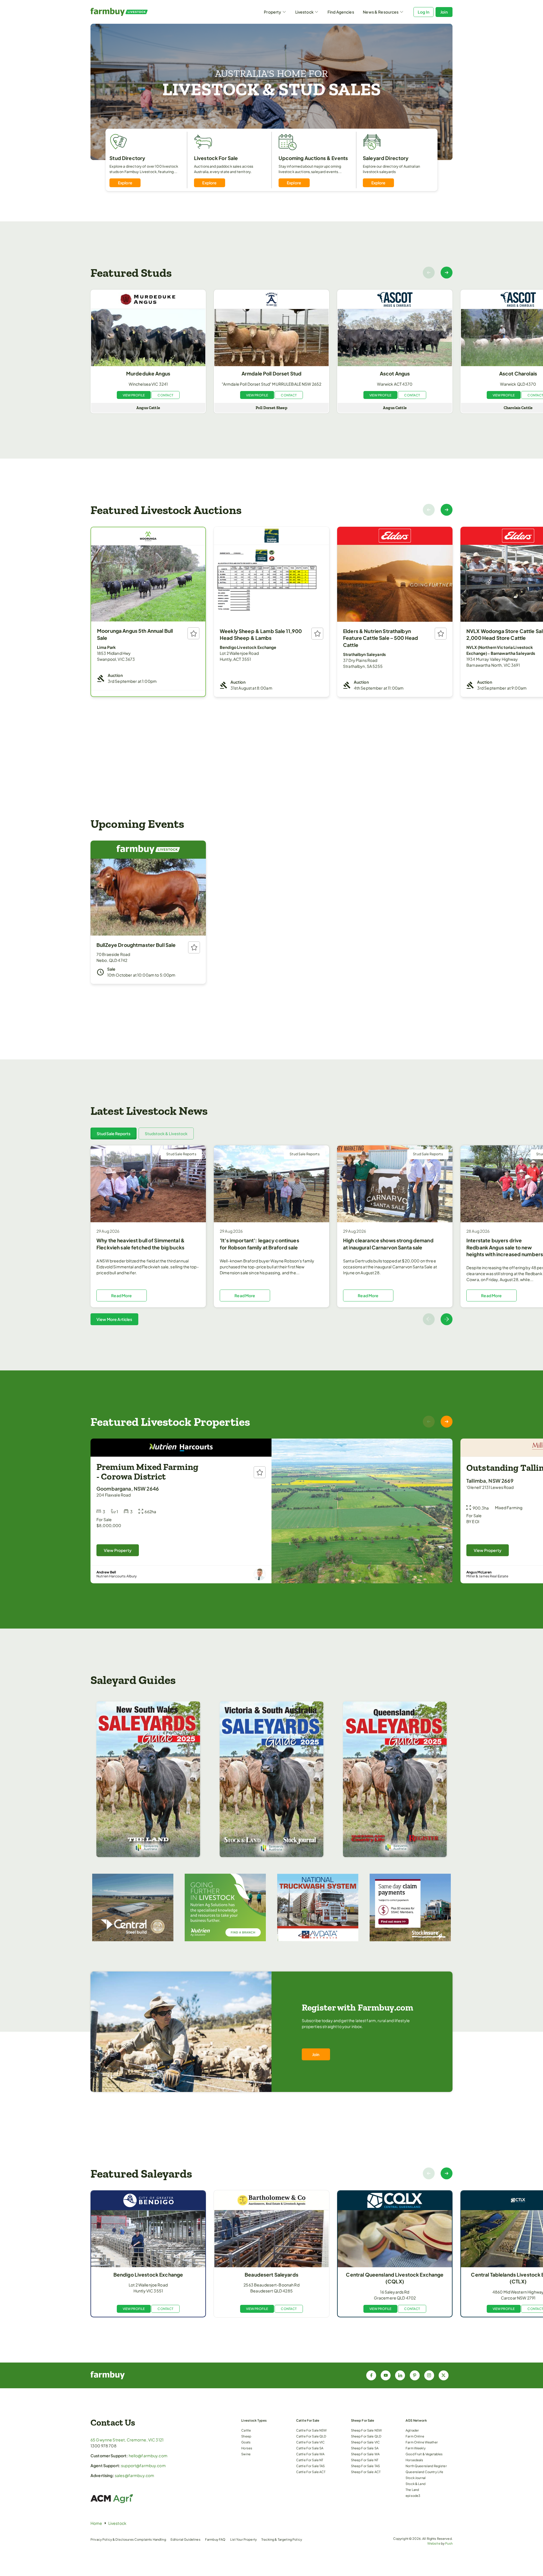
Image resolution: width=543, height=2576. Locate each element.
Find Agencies (341, 12)
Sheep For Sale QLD (366, 2436)
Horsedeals (414, 2460)
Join (444, 12)
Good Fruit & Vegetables (424, 2454)
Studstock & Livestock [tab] (166, 1133)
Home (96, 2523)
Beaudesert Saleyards (271, 2275)
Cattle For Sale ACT (311, 2472)
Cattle (246, 2430)
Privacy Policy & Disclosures (112, 2539)
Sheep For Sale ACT (366, 2472)
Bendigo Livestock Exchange (148, 2275)
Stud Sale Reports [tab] (114, 1133)
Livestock (304, 12)
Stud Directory (127, 158)
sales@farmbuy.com (134, 2475)
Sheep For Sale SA (365, 2448)
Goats (246, 2442)
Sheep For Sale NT (365, 2460)
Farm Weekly (416, 2448)
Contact (165, 395)
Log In (424, 12)
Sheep (246, 2436)
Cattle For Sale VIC (311, 2442)
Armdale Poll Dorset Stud (271, 373)
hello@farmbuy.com (148, 2456)
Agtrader (412, 2430)
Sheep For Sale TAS (366, 2466)
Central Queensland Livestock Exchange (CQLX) (395, 2278)
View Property (118, 1550)
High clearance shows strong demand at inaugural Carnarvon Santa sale (388, 1244)
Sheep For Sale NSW (367, 2430)
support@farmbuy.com (143, 2465)
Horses (247, 2448)
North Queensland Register (426, 2466)
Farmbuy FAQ (215, 2539)
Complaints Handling (150, 2539)
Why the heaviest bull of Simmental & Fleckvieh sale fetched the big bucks (141, 1244)
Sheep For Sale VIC (366, 2442)
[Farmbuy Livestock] (136, 12)
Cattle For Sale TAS (311, 2466)
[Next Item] (447, 273)
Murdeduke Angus (148, 373)
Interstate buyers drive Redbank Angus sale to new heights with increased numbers (505, 1247)
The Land (412, 2489)
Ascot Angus (395, 373)
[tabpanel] (271, 1235)
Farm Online (415, 2436)
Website (434, 2543)
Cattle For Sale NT (310, 2460)
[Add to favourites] (193, 633)
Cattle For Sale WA (310, 2454)
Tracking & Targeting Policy (282, 2539)
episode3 (413, 2495)
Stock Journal (416, 2478)
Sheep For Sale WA (365, 2454)
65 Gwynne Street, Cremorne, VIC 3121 (127, 2440)
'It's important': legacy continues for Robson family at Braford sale (259, 1244)
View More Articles (114, 1319)
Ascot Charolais (518, 373)
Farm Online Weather (422, 2442)
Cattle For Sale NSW (312, 2430)
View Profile (134, 395)
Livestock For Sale (216, 158)
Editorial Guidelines (186, 2539)
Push (449, 2543)
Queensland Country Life (424, 2472)
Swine (246, 2454)
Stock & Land (415, 2484)
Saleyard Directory (386, 158)
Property (272, 12)
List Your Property (244, 2539)
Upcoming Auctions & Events (313, 158)
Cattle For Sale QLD (311, 2436)
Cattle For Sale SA (310, 2448)
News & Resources (381, 12)
